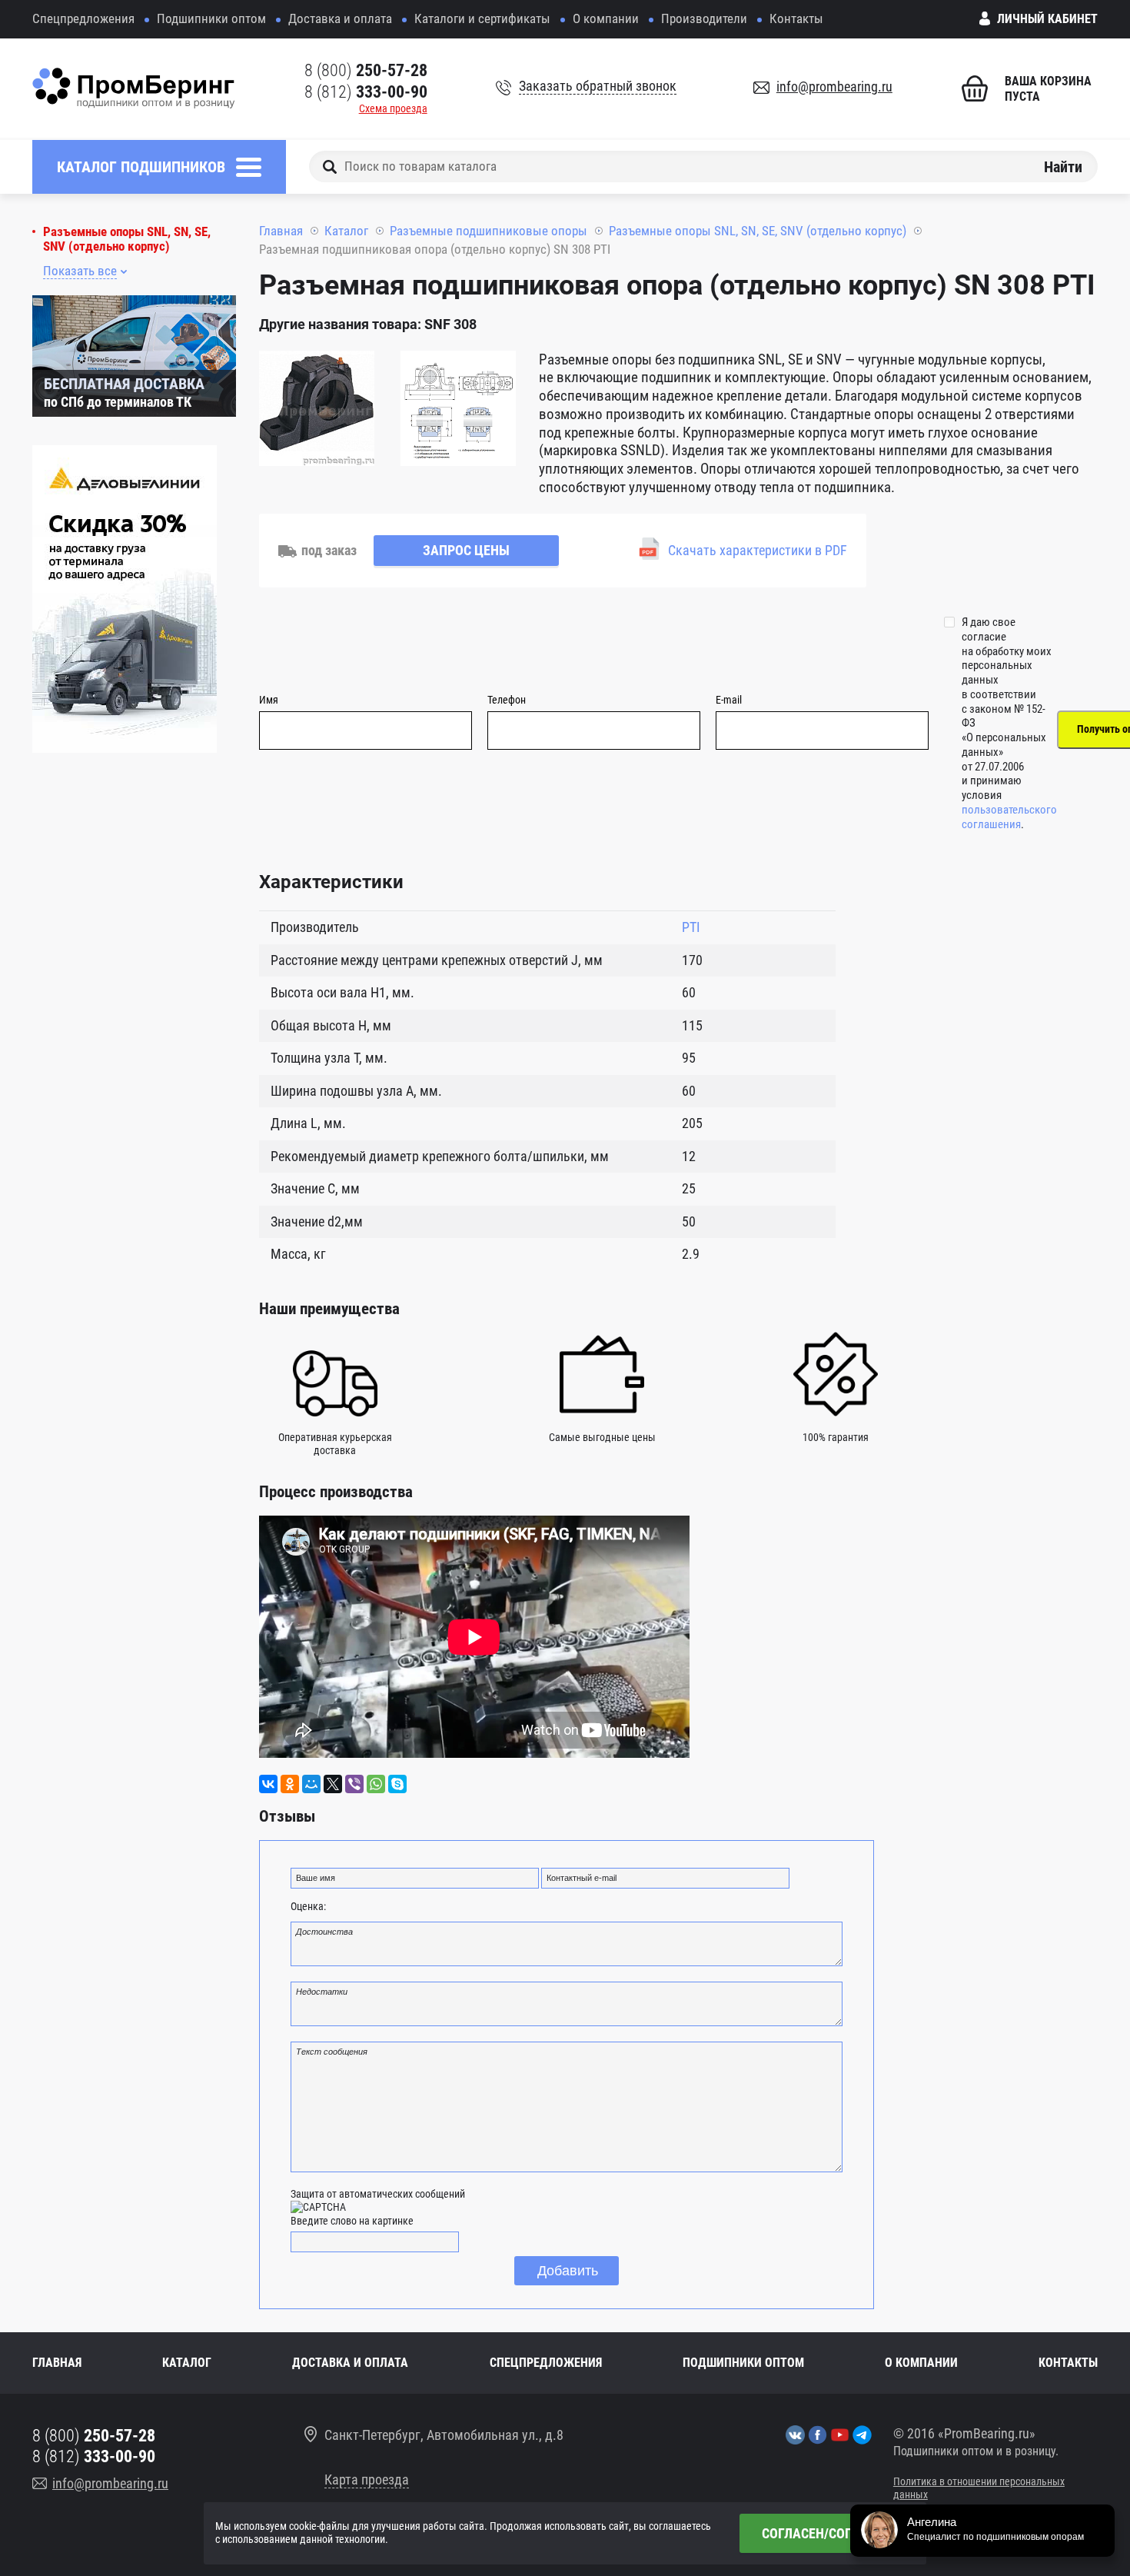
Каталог (346, 231)
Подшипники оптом (211, 18)
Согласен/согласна (827, 2533)
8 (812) (366, 92)
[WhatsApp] (376, 1784)
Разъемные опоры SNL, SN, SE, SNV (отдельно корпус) (127, 239)
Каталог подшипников (141, 167)
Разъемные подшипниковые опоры (489, 231)
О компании (606, 18)
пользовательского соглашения (1009, 817)
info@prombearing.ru (834, 87)
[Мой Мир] (311, 1784)
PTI (691, 927)
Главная (281, 231)
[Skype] (397, 1784)
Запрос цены (466, 550)
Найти (1063, 166)
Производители (704, 18)
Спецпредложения (83, 18)
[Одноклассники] (290, 1784)
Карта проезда (367, 2479)
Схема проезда (393, 108)
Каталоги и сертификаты (482, 18)
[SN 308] (317, 411)
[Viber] (354, 1784)
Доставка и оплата (340, 18)
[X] (333, 1784)
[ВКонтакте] (268, 1784)
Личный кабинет (1047, 19)
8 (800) (366, 70)
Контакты (796, 18)
